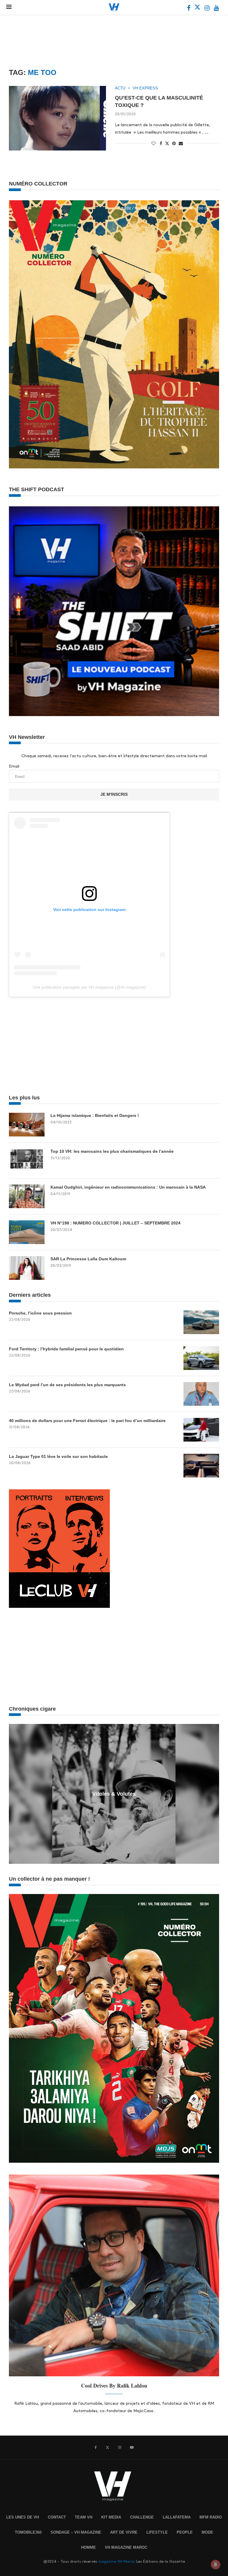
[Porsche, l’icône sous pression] (201, 1322)
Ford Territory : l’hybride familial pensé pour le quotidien (66, 1349)
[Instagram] (208, 9)
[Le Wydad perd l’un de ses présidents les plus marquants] (201, 1394)
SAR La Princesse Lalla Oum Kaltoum (88, 1259)
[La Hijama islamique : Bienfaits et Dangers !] (27, 1125)
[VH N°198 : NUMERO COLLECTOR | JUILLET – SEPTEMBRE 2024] (27, 1232)
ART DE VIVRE (124, 2532)
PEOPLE (185, 2532)
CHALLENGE (142, 2517)
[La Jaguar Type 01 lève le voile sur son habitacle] (201, 1466)
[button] (14, 1794)
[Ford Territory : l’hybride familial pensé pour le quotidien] (201, 1358)
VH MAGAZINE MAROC (126, 2547)
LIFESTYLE (157, 2532)
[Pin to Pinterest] (174, 143)
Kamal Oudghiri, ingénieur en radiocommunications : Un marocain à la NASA (128, 1187)
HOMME (88, 2547)
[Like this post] (153, 143)
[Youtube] (216, 9)
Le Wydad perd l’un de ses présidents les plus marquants (67, 1385)
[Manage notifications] (216, 2564)
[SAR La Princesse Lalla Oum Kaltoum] (27, 1268)
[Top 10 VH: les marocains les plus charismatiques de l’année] (27, 1160)
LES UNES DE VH (23, 2517)
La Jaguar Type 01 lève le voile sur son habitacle (58, 1456)
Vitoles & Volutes (114, 1794)
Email (14, 766)
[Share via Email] (181, 143)
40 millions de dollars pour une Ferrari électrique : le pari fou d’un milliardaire (87, 1421)
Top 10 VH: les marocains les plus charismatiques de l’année (112, 1151)
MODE (207, 2532)
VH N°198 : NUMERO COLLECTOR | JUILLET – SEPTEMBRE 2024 (115, 1223)
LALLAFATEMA (177, 2517)
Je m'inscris (114, 794)
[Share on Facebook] (161, 143)
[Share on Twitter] (167, 143)
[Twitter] (198, 9)
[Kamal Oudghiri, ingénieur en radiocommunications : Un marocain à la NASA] (27, 1196)
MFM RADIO (211, 2517)
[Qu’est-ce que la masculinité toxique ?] (57, 118)
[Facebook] (189, 9)
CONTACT (57, 2517)
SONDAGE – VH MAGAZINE (76, 2532)
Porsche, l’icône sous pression (40, 1313)
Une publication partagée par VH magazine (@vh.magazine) (89, 987)
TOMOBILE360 (28, 2532)
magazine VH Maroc (117, 2561)
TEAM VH (84, 2517)
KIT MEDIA (111, 2517)
